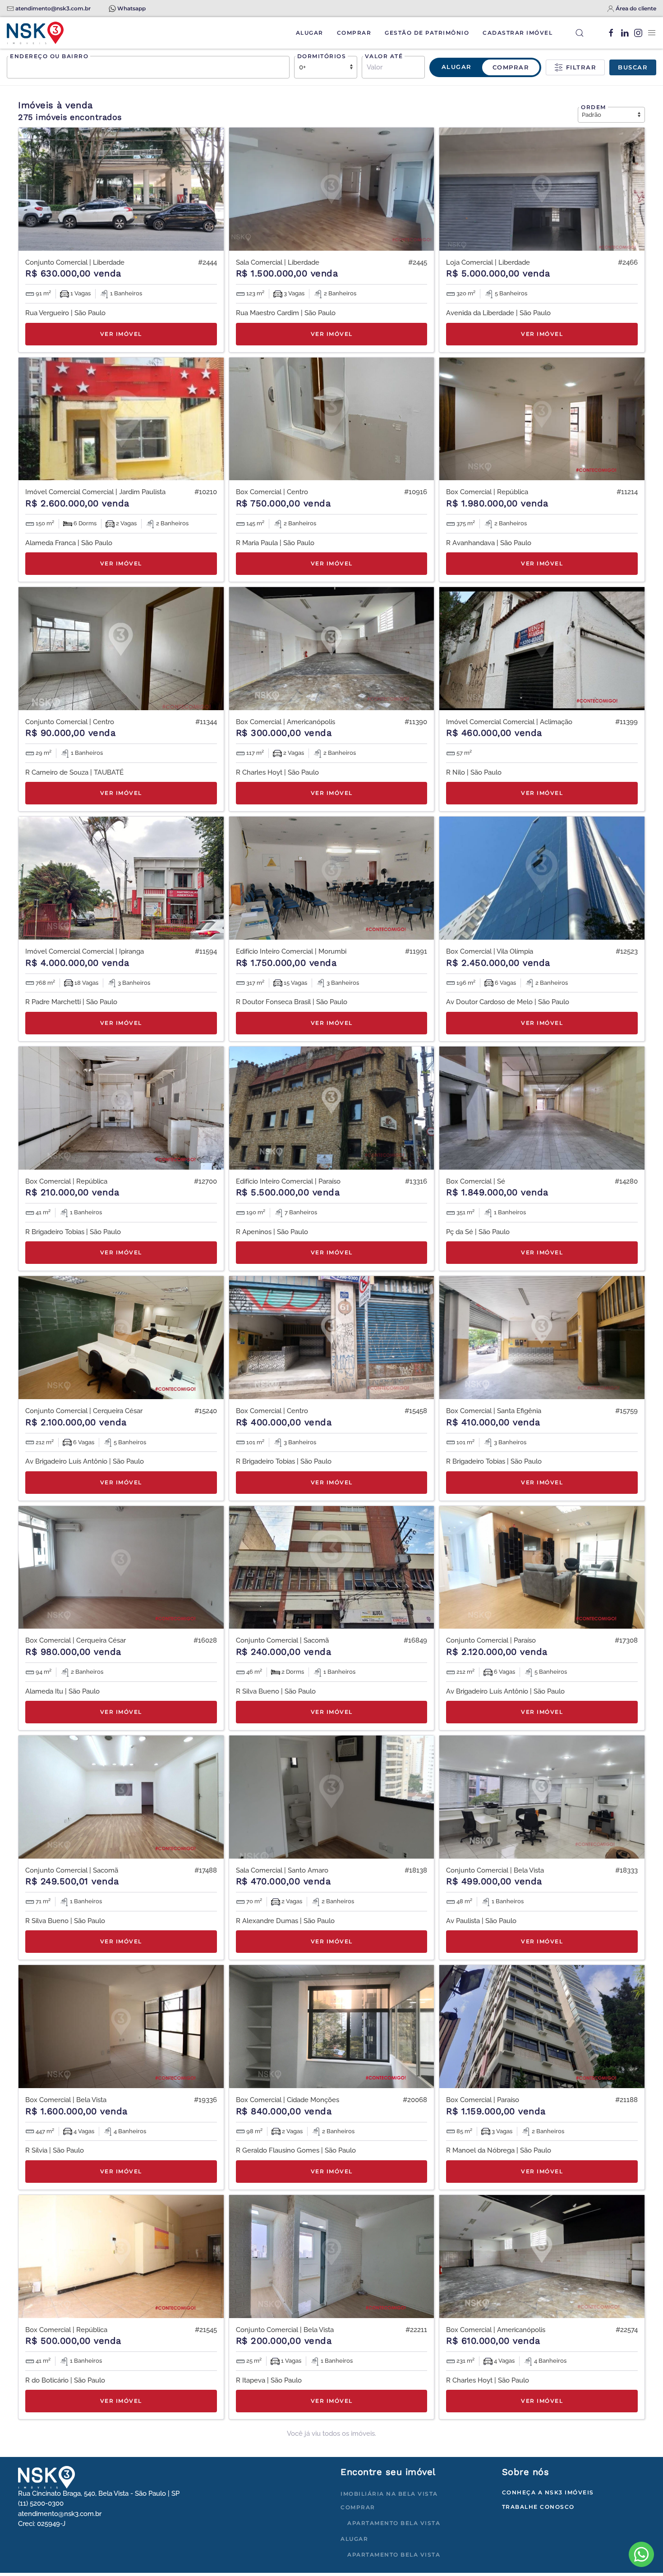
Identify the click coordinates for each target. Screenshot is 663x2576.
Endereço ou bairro (49, 56)
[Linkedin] (625, 33)
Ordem (594, 107)
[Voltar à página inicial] (35, 33)
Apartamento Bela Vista (394, 2523)
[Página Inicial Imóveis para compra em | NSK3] (46, 2477)
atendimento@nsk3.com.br (53, 8)
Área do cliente (636, 8)
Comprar (354, 33)
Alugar (310, 33)
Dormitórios (322, 56)
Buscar (633, 67)
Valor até (384, 56)
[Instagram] (638, 33)
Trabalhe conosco (538, 2507)
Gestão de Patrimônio (427, 33)
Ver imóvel (121, 334)
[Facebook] (611, 33)
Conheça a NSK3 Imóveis (548, 2492)
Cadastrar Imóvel (518, 33)
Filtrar (580, 67)
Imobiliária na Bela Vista (389, 2494)
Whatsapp (131, 8)
